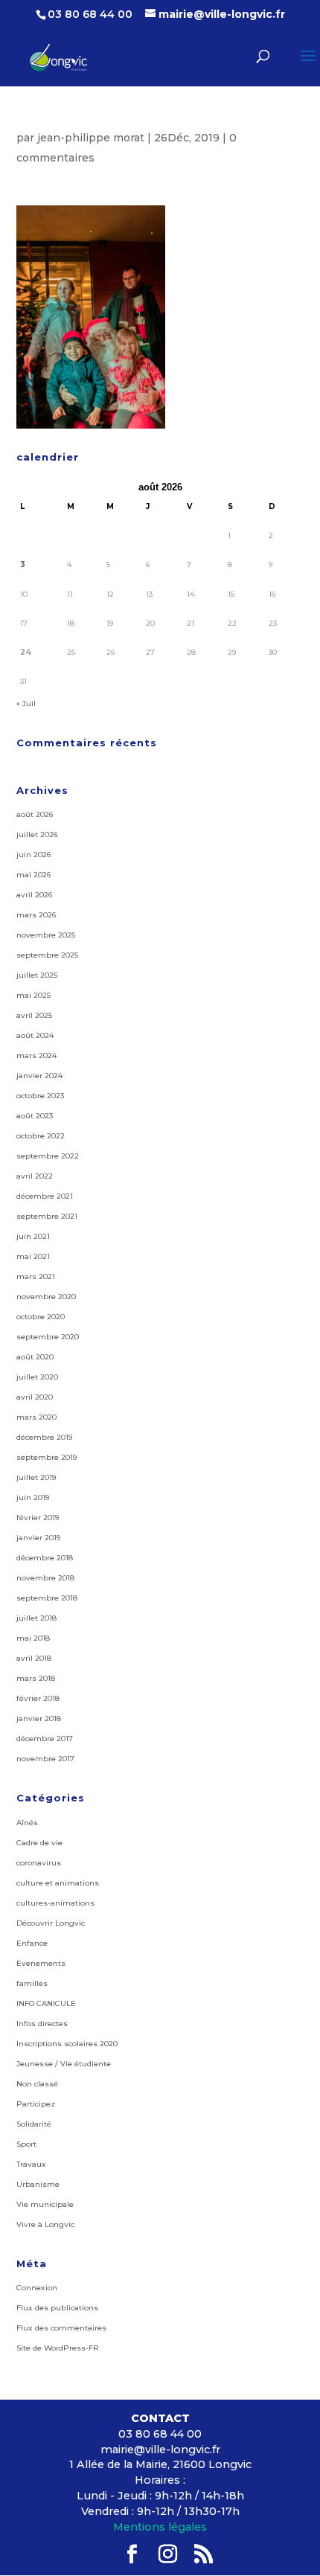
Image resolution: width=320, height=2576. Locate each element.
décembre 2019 (44, 1437)
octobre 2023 (40, 1096)
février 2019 (38, 1518)
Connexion (37, 2288)
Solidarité (34, 2124)
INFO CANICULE (46, 2003)
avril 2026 (34, 895)
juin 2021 (33, 1236)
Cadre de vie (39, 1843)
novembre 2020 (46, 1297)
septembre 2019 (47, 1457)
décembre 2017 (45, 1739)
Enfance (32, 1943)
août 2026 (35, 814)
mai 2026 (33, 875)
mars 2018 (36, 1678)
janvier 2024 (39, 1076)
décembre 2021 (45, 1196)
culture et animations (58, 1883)
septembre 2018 (47, 1598)
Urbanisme (38, 2184)
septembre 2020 (48, 1337)
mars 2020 (36, 1417)
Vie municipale (45, 2204)
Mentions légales (160, 2527)
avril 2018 (34, 1658)
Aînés (27, 1823)
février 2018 (38, 1698)
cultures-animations (55, 1903)
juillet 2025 (37, 975)
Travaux (31, 2164)
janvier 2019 (38, 1538)
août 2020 (35, 1357)
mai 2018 (33, 1638)
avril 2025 (34, 1015)
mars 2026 (36, 915)
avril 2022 (35, 1176)
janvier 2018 (39, 1718)
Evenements (41, 1963)
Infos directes (42, 2024)
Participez (36, 2104)
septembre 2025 (47, 955)
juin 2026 (33, 855)
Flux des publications (57, 2308)
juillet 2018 (36, 1618)
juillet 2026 (37, 834)
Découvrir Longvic (51, 1923)
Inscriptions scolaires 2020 (67, 2044)
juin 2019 (33, 1497)
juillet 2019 (36, 1477)
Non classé (37, 2084)
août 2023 (35, 1116)
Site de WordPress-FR (58, 2348)
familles (32, 1983)
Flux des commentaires (61, 2328)
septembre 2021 (47, 1216)
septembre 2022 (48, 1156)
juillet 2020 (37, 1377)
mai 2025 (33, 995)
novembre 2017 (45, 1759)
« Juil (26, 704)
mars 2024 (36, 1055)
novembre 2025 (46, 935)
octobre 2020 (41, 1317)
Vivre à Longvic (45, 2224)
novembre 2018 (45, 1578)
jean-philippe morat (91, 138)
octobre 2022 (41, 1136)
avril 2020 (35, 1397)
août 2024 (35, 1035)
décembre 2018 (45, 1558)
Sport (26, 2144)
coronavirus (39, 1863)
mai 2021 (33, 1256)
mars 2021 (36, 1276)
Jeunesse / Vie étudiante (64, 2064)
